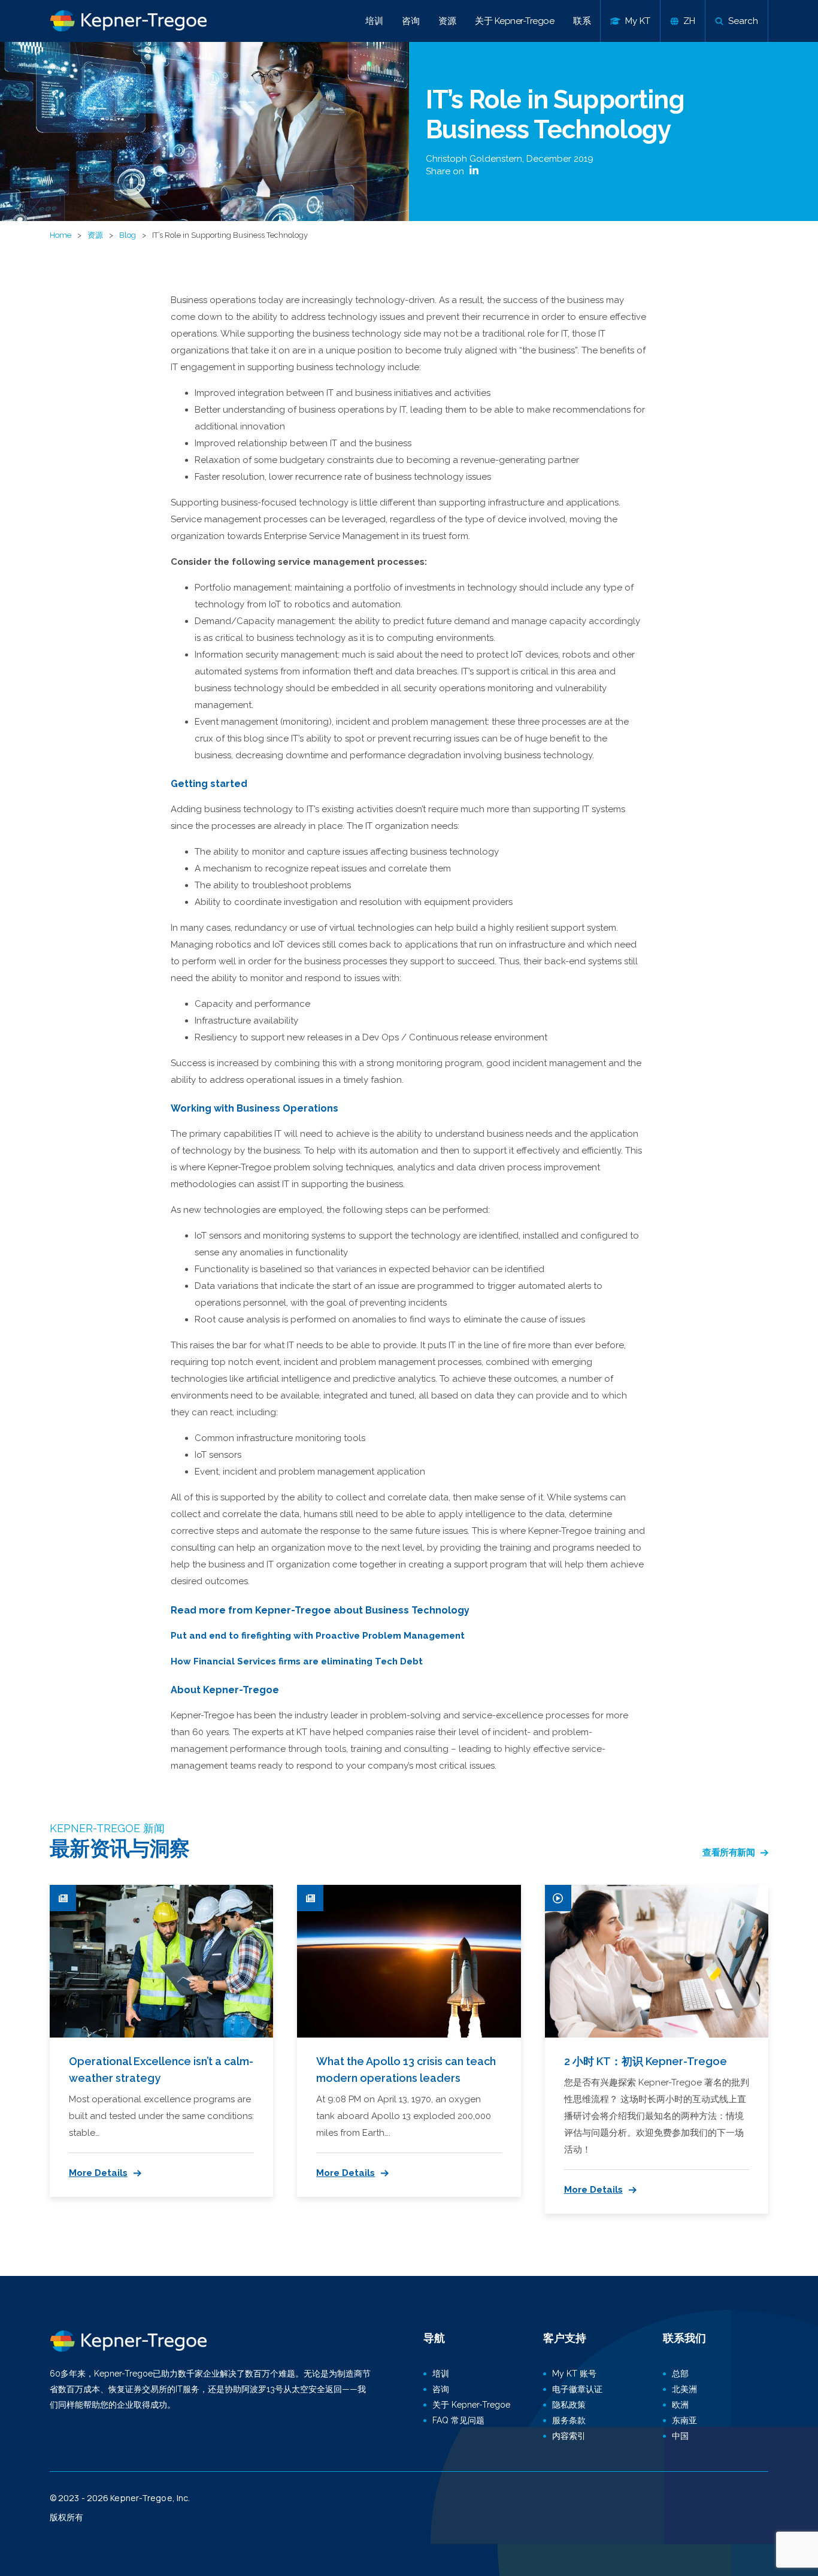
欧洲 (680, 2405)
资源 (447, 21)
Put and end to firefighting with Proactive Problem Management (318, 1636)
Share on (446, 171)
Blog (128, 235)
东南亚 (684, 2420)
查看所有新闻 (728, 1852)
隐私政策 (569, 2405)
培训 (374, 21)
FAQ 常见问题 (458, 2420)
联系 (582, 21)
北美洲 (684, 2389)
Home (60, 235)
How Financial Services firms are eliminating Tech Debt (297, 1661)
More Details (98, 2173)
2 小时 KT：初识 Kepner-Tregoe (646, 2061)
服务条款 (569, 2420)
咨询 (410, 21)
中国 (680, 2436)
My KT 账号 (574, 2374)
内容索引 (569, 2436)
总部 (680, 2374)
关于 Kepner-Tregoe (514, 21)
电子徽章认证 (577, 2389)
